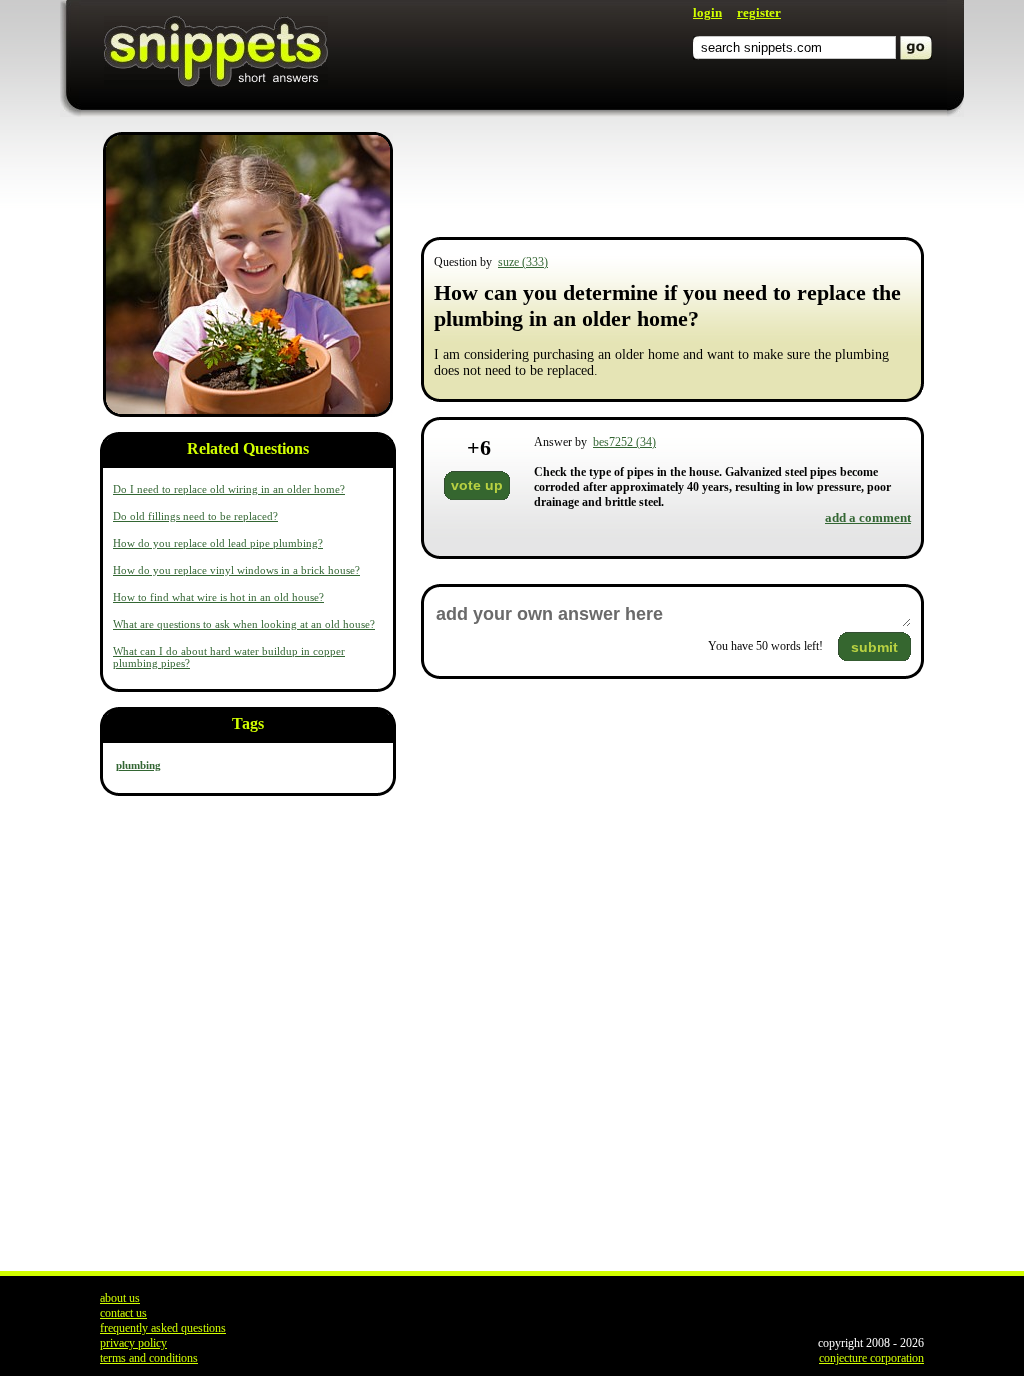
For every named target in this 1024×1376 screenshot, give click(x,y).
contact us (123, 1313)
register (759, 12)
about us (120, 1298)
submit (874, 647)
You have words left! (765, 646)
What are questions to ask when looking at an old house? (244, 624)
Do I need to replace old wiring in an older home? (229, 489)
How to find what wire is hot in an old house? (218, 597)
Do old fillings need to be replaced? (195, 516)
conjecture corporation (871, 1358)
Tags (248, 723)
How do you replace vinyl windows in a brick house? (236, 570)
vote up (477, 485)
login (707, 12)
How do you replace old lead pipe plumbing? (218, 543)
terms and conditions (149, 1358)
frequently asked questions (163, 1328)
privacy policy (133, 1343)
